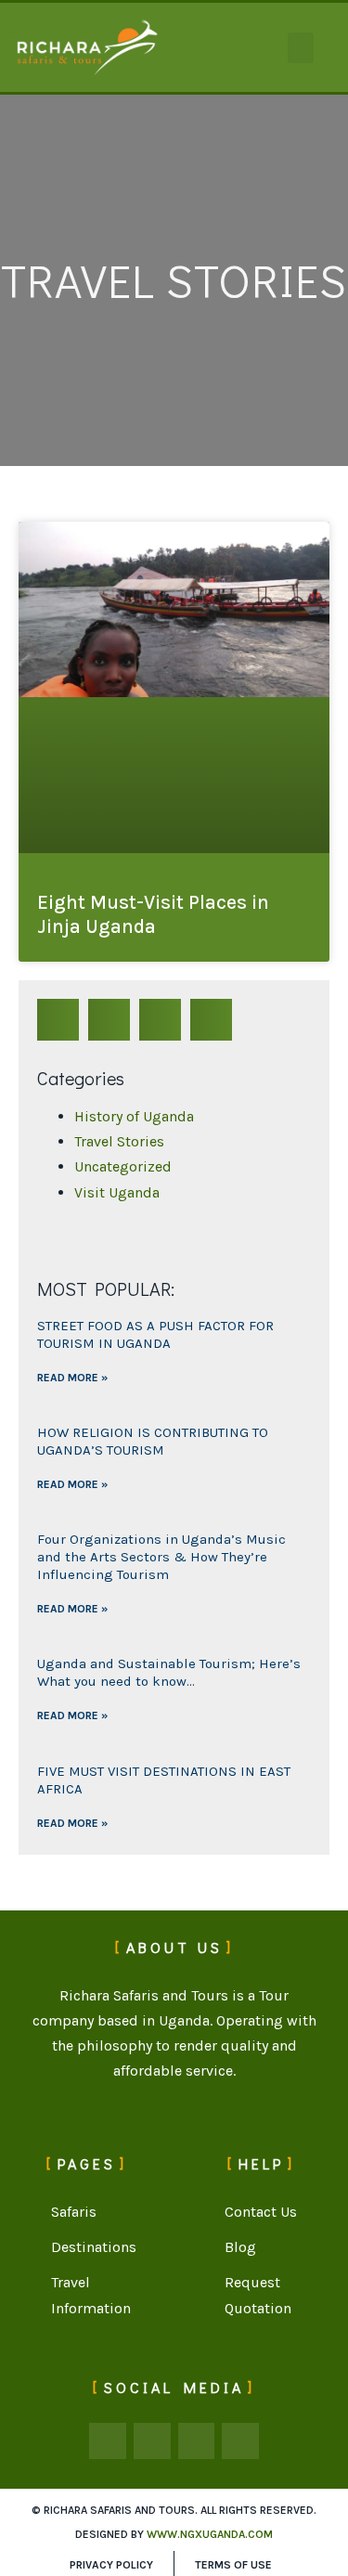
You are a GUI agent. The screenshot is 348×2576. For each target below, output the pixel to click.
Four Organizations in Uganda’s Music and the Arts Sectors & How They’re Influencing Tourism (161, 1557)
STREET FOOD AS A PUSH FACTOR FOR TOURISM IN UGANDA (155, 1334)
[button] (301, 48)
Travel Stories (119, 1141)
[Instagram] (197, 2441)
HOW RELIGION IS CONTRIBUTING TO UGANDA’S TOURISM (153, 1441)
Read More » (72, 1378)
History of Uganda (134, 1116)
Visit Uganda (117, 1192)
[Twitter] (152, 2441)
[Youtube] (240, 2441)
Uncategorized (123, 1166)
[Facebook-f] (108, 2441)
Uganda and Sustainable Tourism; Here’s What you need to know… (169, 1672)
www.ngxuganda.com (210, 2534)
